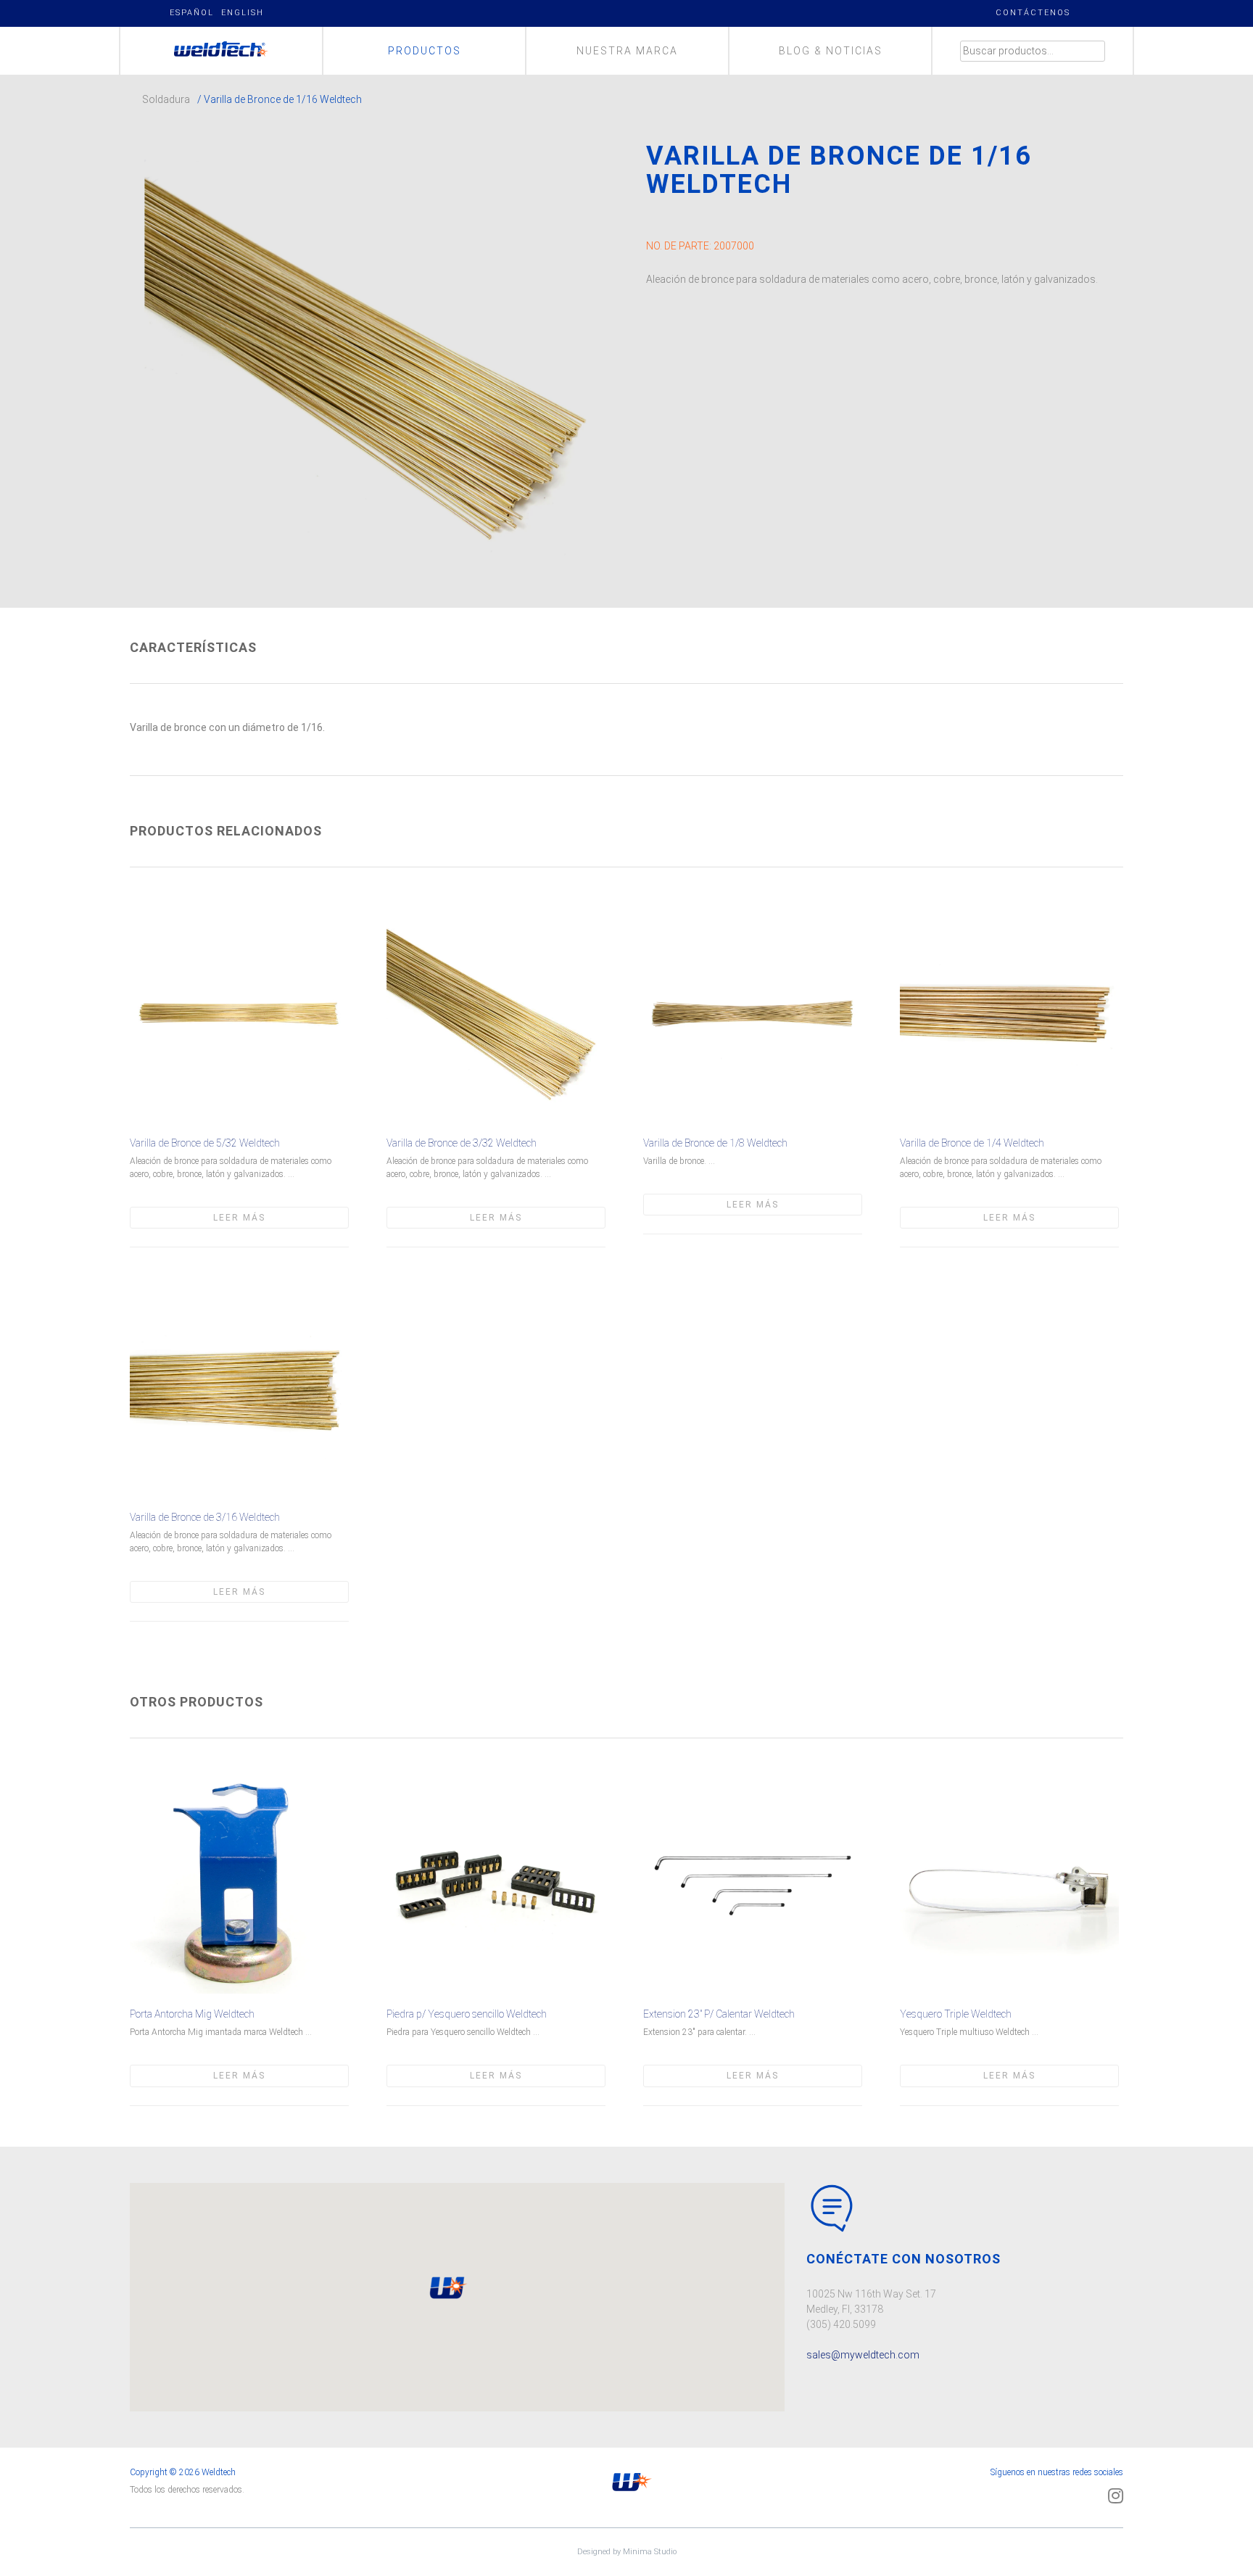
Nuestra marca (627, 51)
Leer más (239, 1218)
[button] (447, 2288)
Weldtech (222, 51)
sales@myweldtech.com (863, 2355)
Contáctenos (1033, 13)
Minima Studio (650, 2552)
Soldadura (166, 99)
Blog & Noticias (831, 51)
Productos (425, 51)
